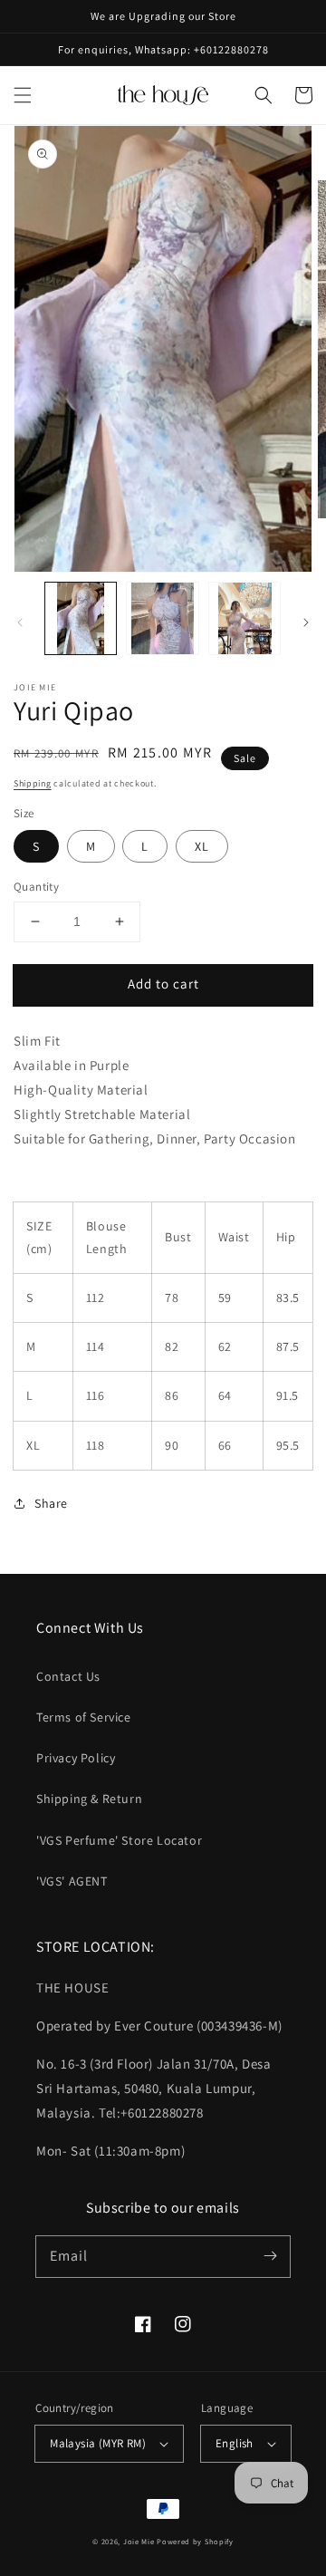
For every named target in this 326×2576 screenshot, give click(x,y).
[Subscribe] (270, 2256)
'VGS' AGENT (72, 1881)
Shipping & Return (89, 1799)
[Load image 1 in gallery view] (81, 618)
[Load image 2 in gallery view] (162, 618)
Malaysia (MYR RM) (98, 2443)
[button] (23, 95)
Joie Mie (139, 2541)
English (235, 2443)
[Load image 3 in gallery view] (244, 618)
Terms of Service (84, 1717)
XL (202, 846)
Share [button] (51, 1503)
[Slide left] (20, 622)
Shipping (33, 783)
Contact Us (68, 1676)
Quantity (36, 887)
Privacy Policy (76, 1758)
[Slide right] (306, 622)
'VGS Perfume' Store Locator (119, 1840)
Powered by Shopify (195, 2541)
